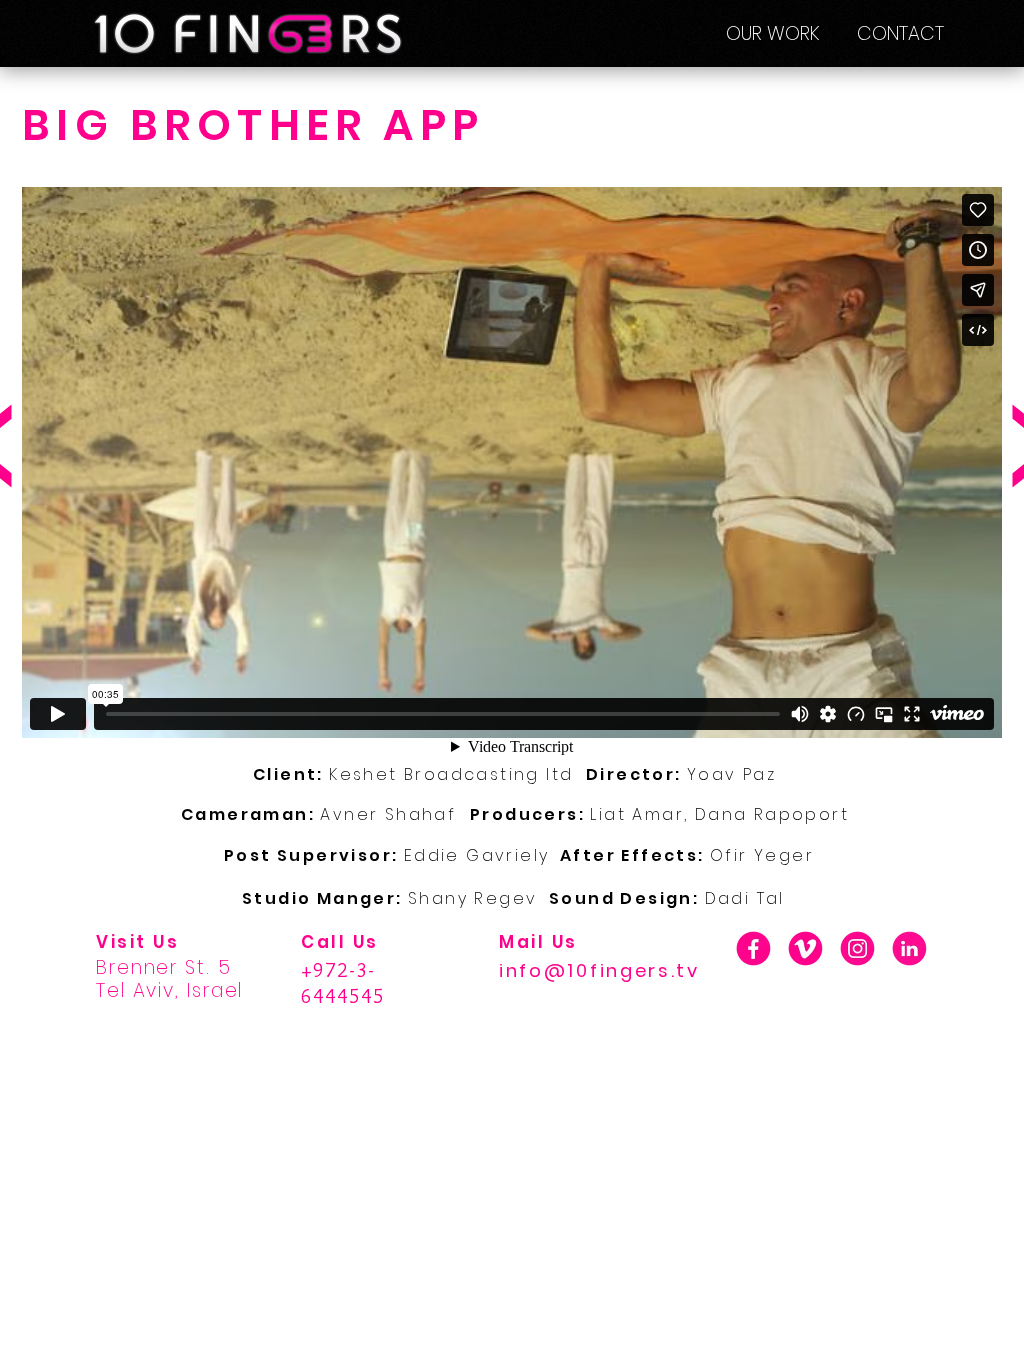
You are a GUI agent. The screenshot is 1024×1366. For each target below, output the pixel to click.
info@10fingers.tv (599, 970)
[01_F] (753, 948)
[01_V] (805, 948)
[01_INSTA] (857, 948)
